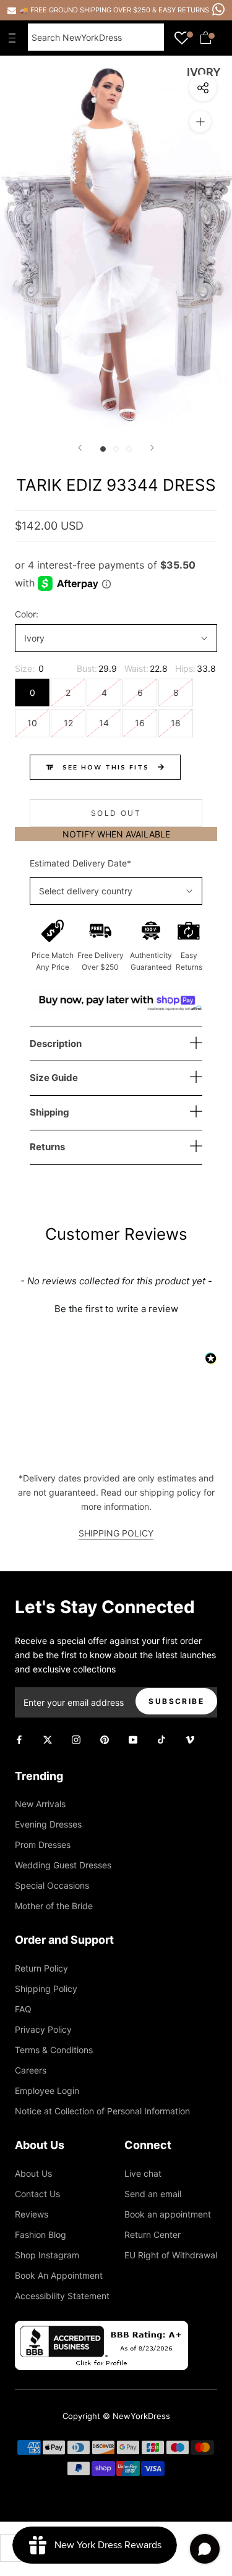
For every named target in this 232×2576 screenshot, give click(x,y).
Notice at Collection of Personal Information (102, 2111)
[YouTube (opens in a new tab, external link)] (133, 1738)
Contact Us (37, 2194)
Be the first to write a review (116, 1309)
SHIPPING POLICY (116, 1533)
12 (68, 723)
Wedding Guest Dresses (63, 1865)
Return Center (153, 2235)
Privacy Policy (43, 2029)
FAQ (23, 2009)
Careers (31, 2070)
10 (32, 723)
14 (104, 723)
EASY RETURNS (184, 10)
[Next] (152, 448)
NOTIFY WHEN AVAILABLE (116, 834)
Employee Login (47, 2091)
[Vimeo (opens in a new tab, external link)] (190, 1738)
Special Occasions (52, 1885)
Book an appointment (168, 2214)
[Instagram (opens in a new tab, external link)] (76, 1738)
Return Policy (41, 1968)
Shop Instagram (47, 2255)
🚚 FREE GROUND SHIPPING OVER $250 (86, 10)
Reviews (32, 2214)
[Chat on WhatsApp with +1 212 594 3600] (218, 9)
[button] (116, 1307)
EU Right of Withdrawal (171, 2255)
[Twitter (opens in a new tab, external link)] (48, 1738)
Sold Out (116, 813)
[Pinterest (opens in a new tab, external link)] (105, 1738)
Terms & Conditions (54, 2050)
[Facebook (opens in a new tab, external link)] (19, 1738)
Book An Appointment (59, 2275)
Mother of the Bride (54, 1906)
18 (176, 723)
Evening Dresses (48, 1824)
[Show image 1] (103, 449)
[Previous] (80, 448)
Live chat (143, 2173)
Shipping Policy (46, 1989)
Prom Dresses (43, 1845)
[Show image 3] (129, 449)
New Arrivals (40, 1804)
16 (140, 723)
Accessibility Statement (62, 2296)
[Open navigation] (15, 38)
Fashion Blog (41, 2235)
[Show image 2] (116, 449)
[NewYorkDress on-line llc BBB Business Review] (101, 2328)
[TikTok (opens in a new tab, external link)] (161, 1738)
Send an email (153, 2194)
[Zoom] (200, 121)
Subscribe (176, 1701)
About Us (33, 2173)
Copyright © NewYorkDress (116, 2416)
